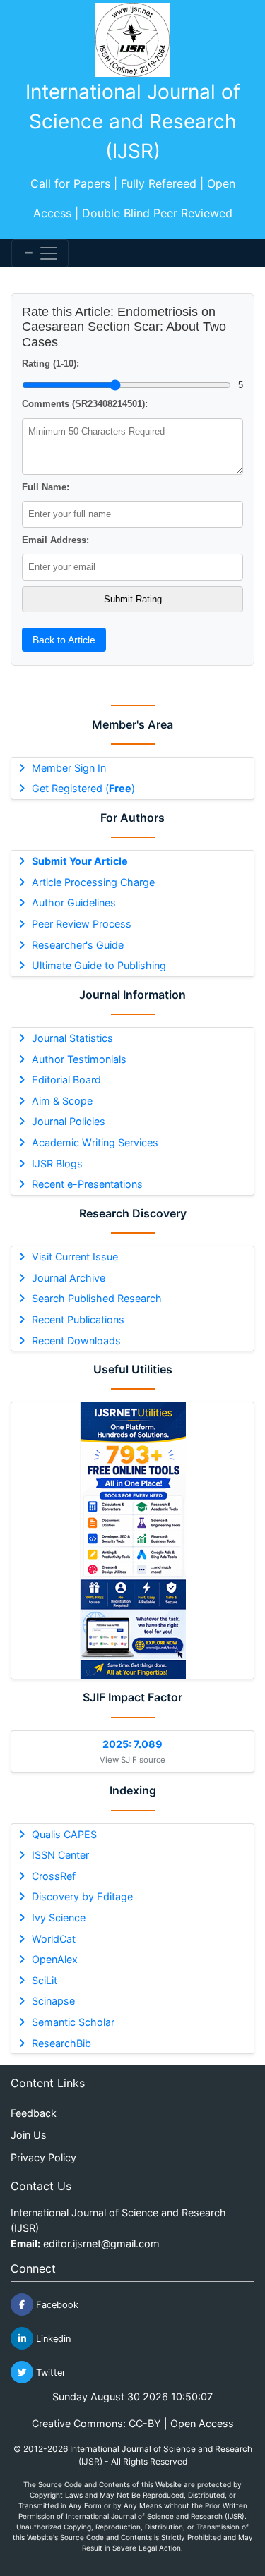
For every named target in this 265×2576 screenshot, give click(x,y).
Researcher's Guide (78, 945)
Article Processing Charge (93, 882)
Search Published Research (97, 1298)
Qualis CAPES (64, 1834)
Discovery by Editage (82, 1896)
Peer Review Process (82, 924)
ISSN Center (60, 1855)
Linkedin (52, 2339)
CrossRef (54, 1876)
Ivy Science (59, 1918)
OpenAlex (55, 1959)
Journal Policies (69, 1121)
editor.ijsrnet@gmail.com (101, 2243)
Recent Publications (78, 1319)
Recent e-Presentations (87, 1184)
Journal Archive (69, 1278)
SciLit (45, 1980)
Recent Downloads (76, 1341)
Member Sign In (69, 768)
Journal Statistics (72, 1038)
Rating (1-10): (51, 364)
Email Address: (55, 540)
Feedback (34, 2113)
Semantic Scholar (73, 2022)
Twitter (49, 2373)
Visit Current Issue (75, 1257)
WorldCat (54, 1939)
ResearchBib (61, 2043)
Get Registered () (83, 788)
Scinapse (53, 2001)
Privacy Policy (43, 2157)
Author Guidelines (74, 903)
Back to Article (64, 640)
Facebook (56, 2305)
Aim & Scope (62, 1101)
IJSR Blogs (57, 1164)
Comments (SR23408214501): (85, 404)
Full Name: (46, 487)
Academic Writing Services (95, 1142)
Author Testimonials (79, 1059)
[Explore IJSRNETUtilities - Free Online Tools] (132, 1541)
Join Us (29, 2135)
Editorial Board (66, 1080)
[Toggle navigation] (40, 253)
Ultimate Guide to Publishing (99, 965)
